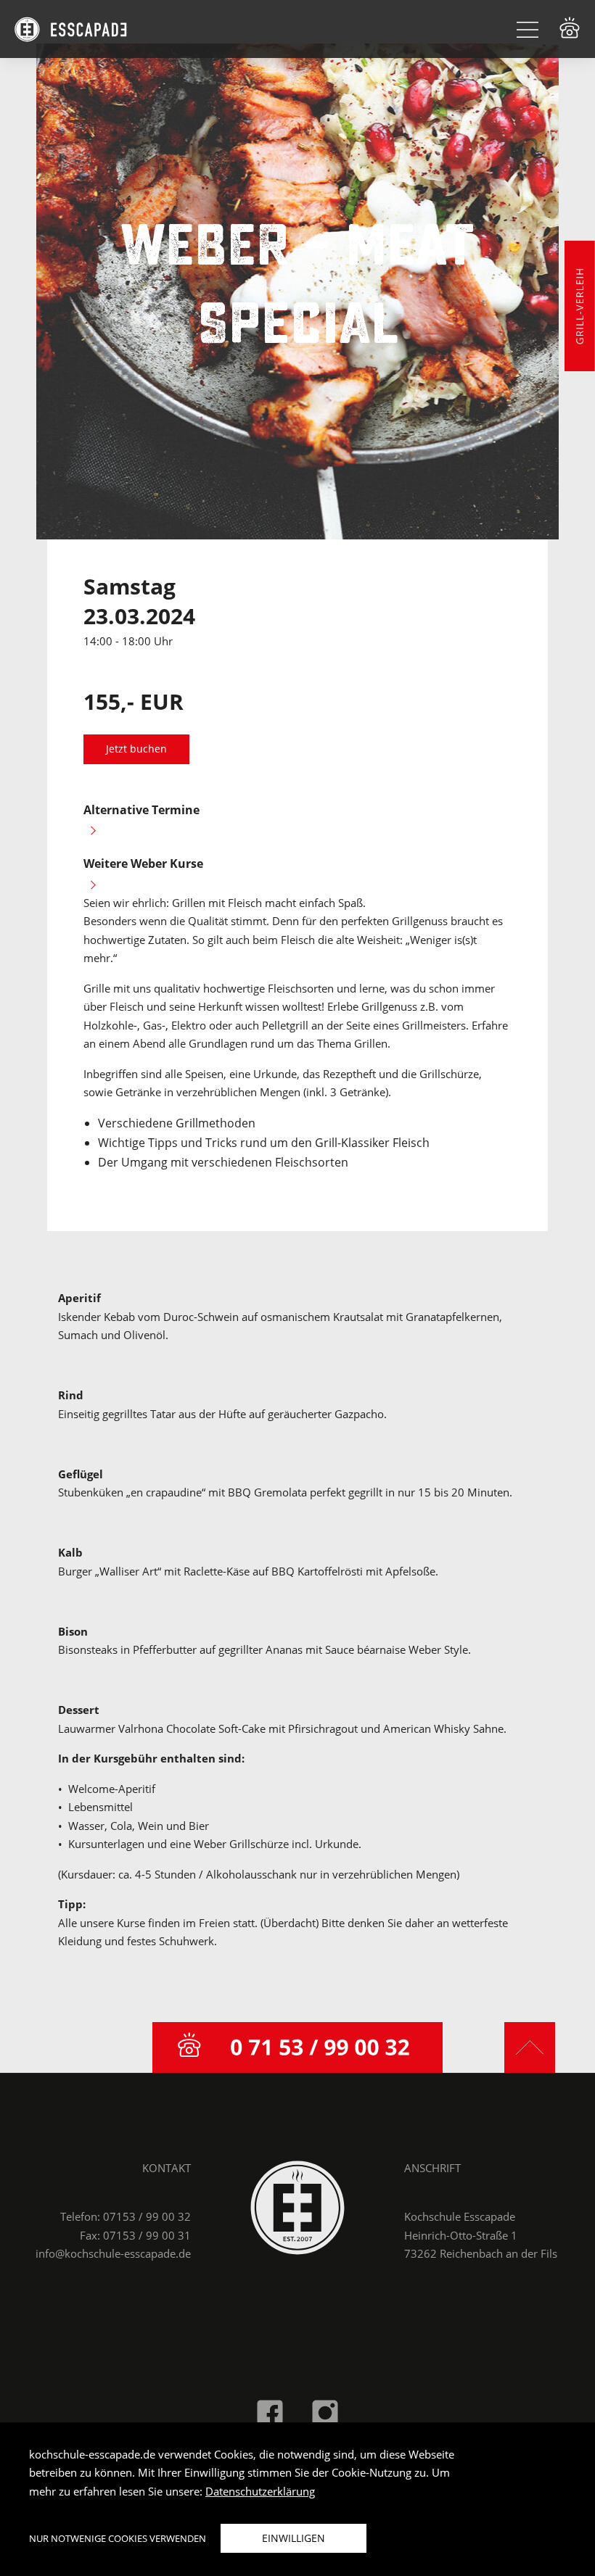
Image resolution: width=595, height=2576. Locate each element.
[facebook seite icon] (270, 2411)
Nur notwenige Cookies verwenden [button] (118, 2538)
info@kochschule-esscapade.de (113, 2253)
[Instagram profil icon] (325, 2411)
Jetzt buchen (136, 749)
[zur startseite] (297, 2206)
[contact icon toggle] (570, 28)
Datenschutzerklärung (260, 2491)
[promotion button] (580, 306)
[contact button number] (297, 2047)
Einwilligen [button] (294, 2538)
